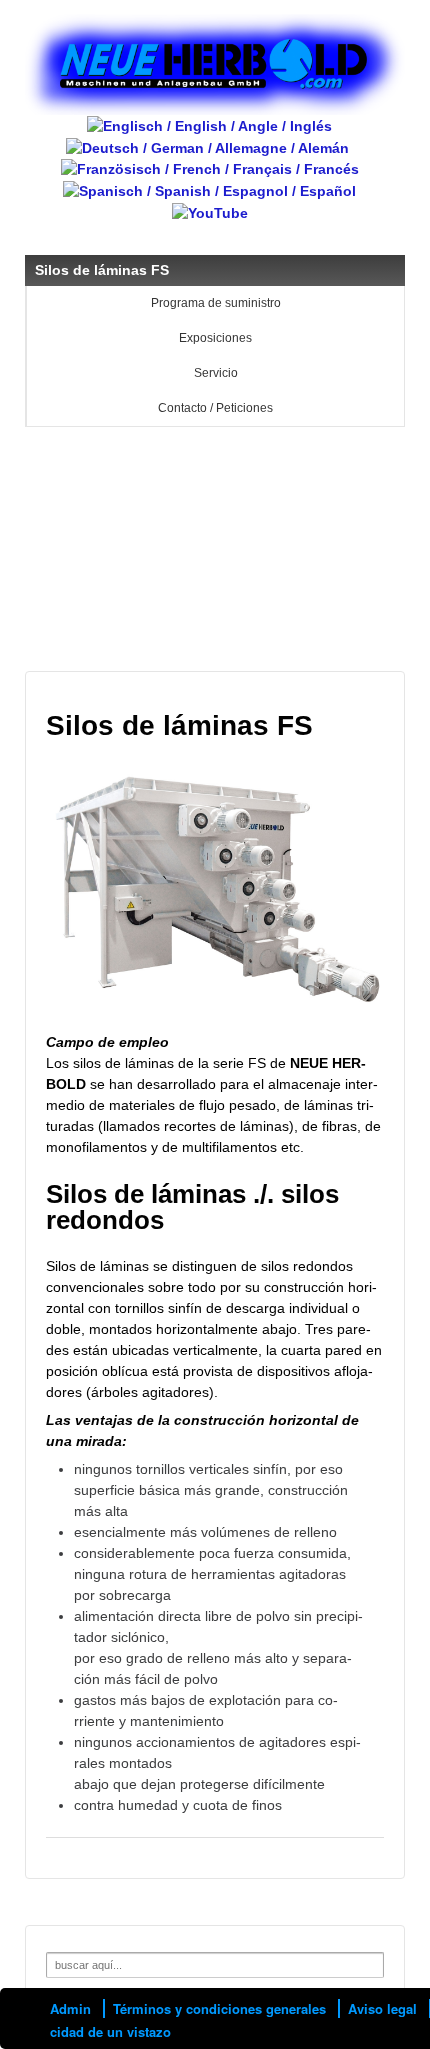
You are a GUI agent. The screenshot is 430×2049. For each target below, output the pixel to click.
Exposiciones (215, 338)
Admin (70, 2008)
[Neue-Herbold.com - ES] (209, 190)
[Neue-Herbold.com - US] (209, 125)
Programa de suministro (216, 303)
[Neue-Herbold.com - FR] (210, 169)
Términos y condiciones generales (219, 2008)
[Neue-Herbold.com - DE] (207, 147)
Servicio (216, 373)
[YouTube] (210, 212)
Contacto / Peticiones (215, 408)
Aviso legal (382, 2008)
